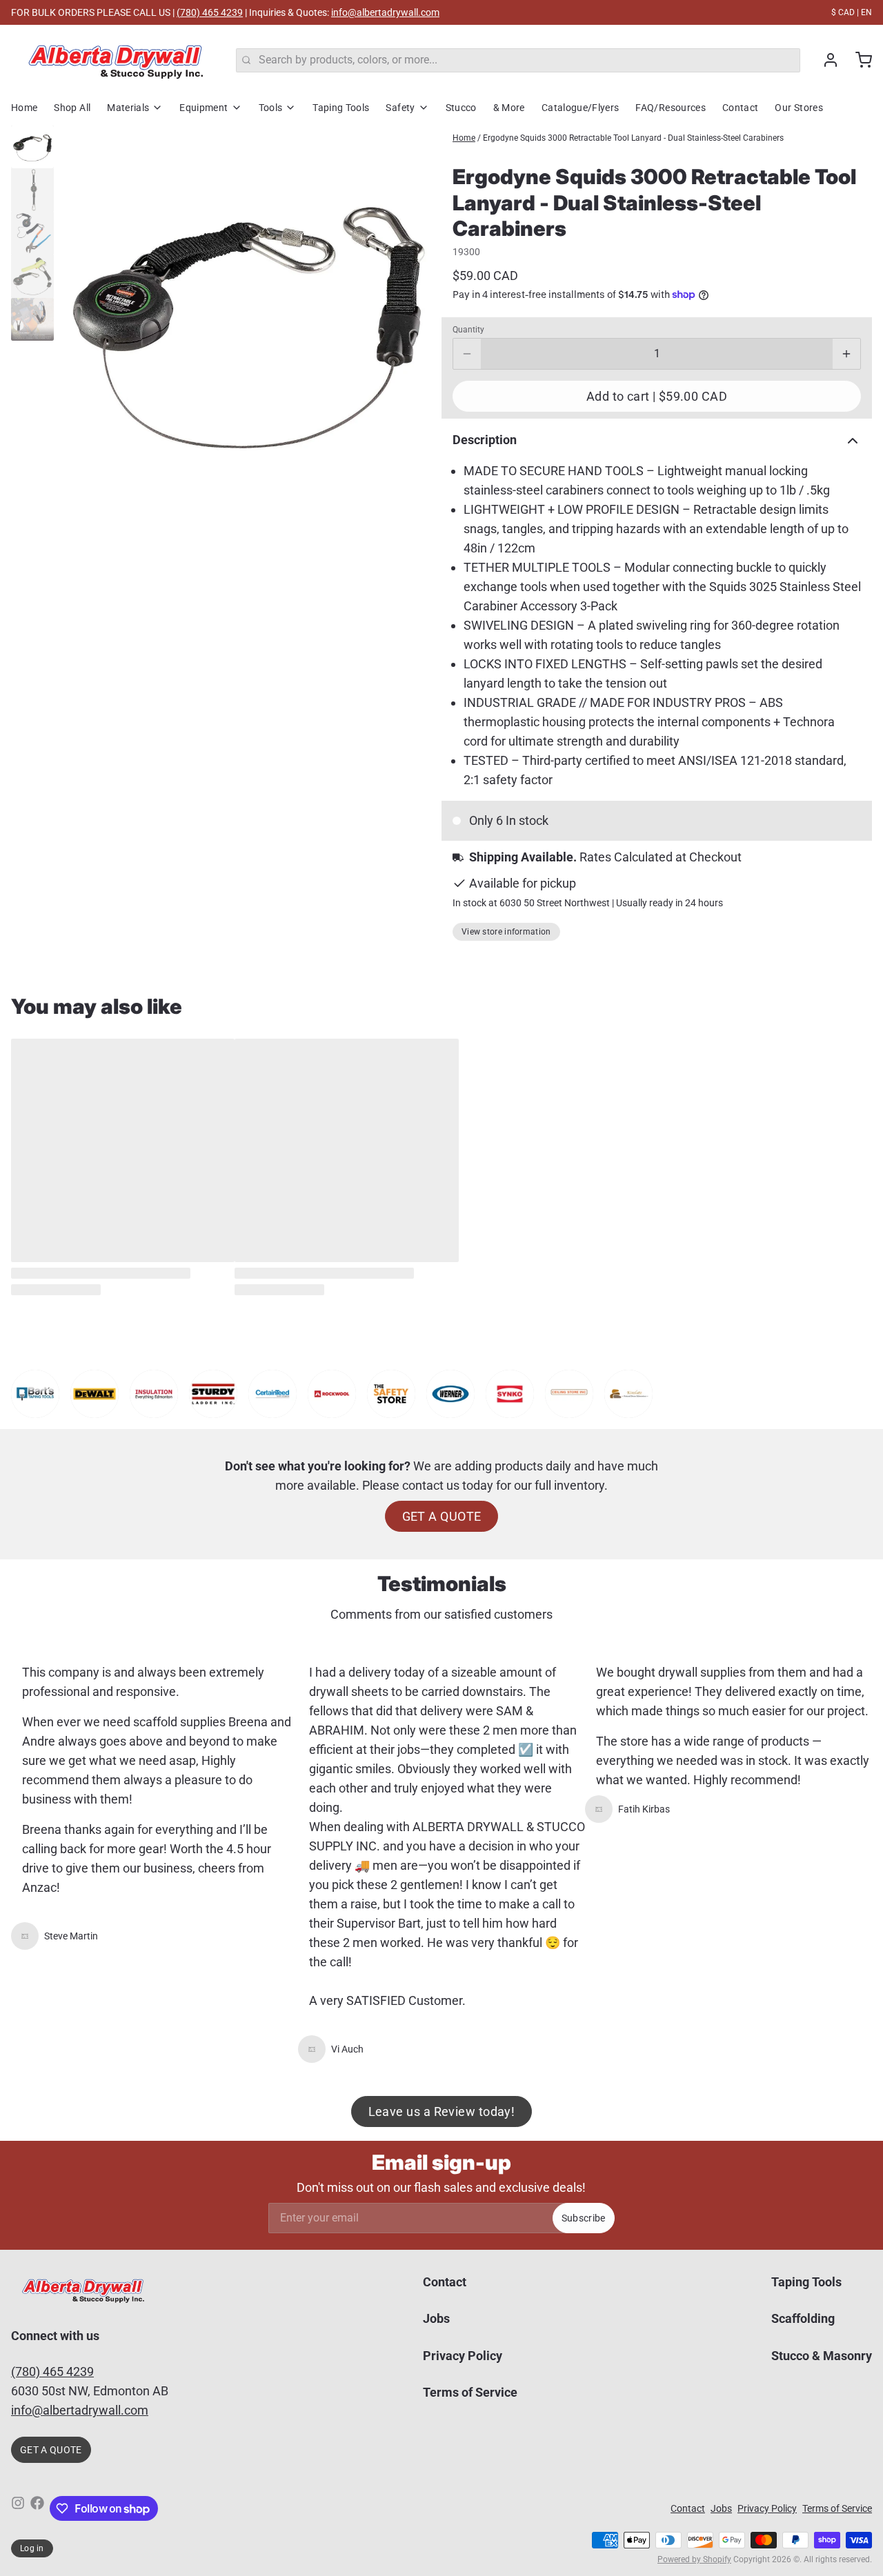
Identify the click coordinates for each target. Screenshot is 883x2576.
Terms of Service (470, 2392)
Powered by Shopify (694, 2559)
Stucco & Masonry (822, 2356)
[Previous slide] (75, 319)
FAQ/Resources (671, 108)
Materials (128, 108)
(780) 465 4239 (210, 12)
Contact (740, 108)
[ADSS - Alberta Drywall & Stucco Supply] (115, 60)
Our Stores (799, 108)
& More (509, 108)
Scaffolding (803, 2318)
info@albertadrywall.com (385, 12)
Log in (32, 2548)
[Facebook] (37, 2508)
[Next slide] (420, 319)
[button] (657, 396)
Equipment (204, 108)
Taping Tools (341, 108)
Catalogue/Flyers (581, 108)
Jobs (436, 2318)
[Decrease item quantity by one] (467, 354)
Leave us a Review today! (442, 2111)
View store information (506, 932)
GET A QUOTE (442, 1516)
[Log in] (825, 60)
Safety (400, 108)
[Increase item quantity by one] (846, 354)
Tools (271, 108)
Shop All (72, 108)
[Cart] (858, 60)
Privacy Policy (463, 2356)
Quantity (468, 330)
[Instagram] (18, 2508)
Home (24, 108)
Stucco (461, 108)
